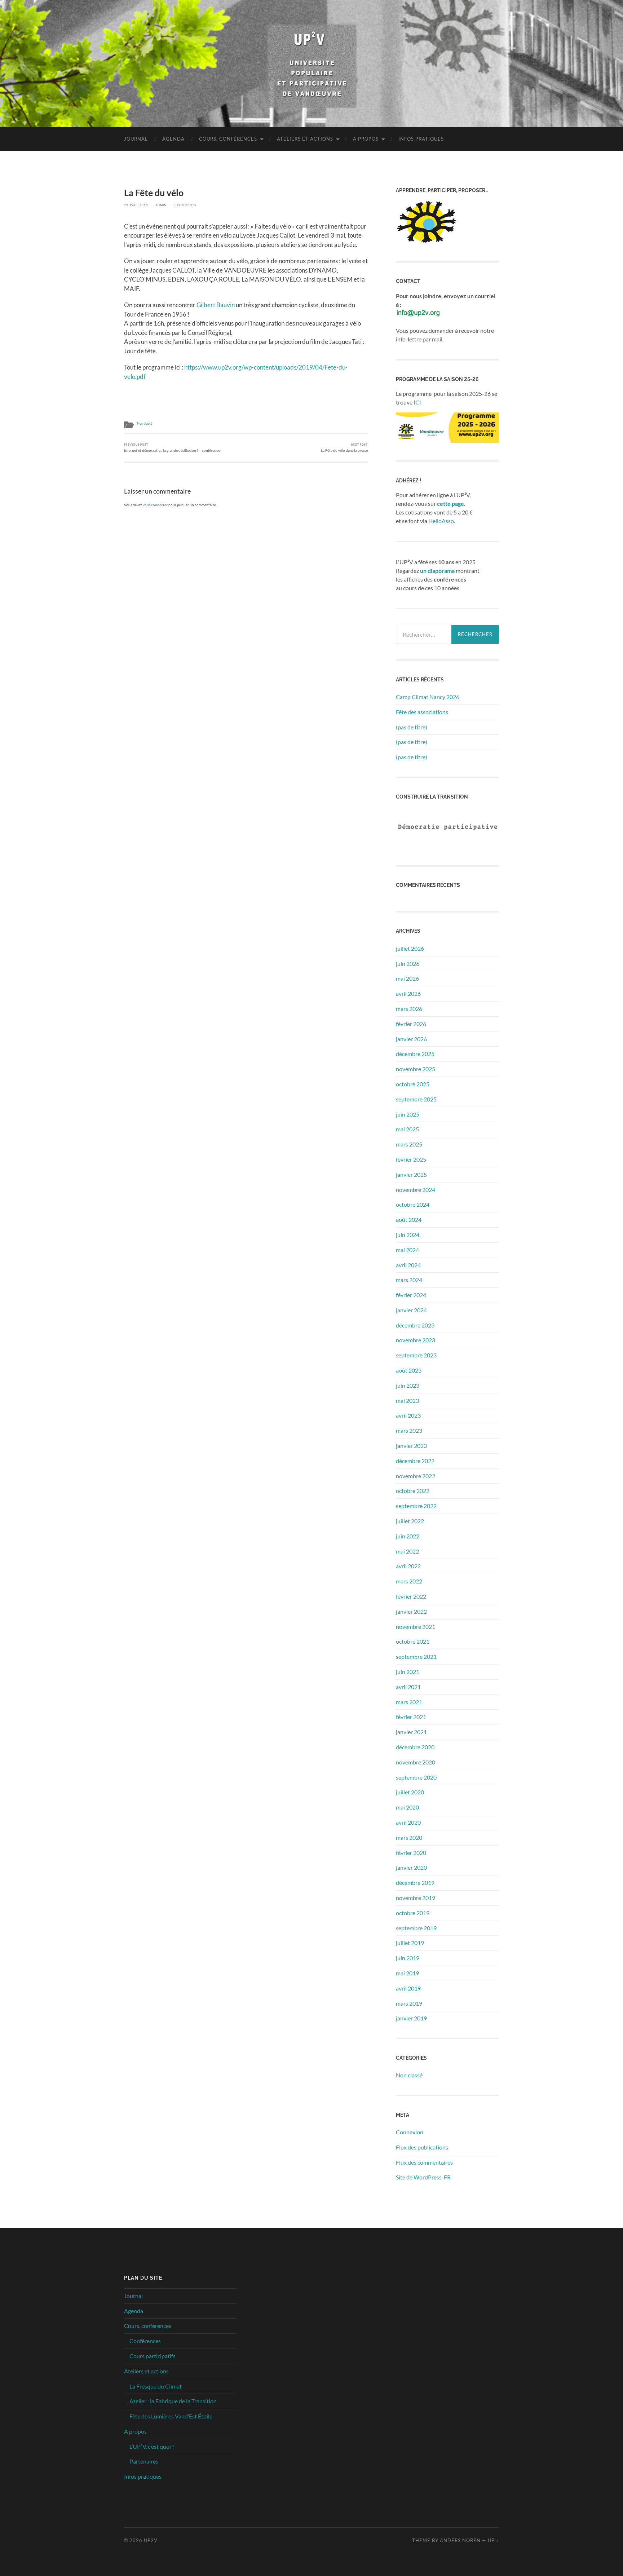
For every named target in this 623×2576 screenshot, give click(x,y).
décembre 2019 (415, 1883)
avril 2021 (408, 1687)
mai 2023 (407, 1400)
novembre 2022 (416, 1476)
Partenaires (144, 2461)
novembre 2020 (416, 1762)
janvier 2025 (411, 1174)
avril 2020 (408, 1822)
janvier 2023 (411, 1446)
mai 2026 (407, 978)
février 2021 (411, 1717)
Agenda (173, 139)
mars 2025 (409, 1144)
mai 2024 (407, 1250)
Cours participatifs (153, 2356)
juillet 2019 (410, 1943)
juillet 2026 (410, 948)
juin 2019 (408, 1958)
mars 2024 (409, 1280)
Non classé (145, 424)
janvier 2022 (411, 1611)
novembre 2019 (416, 1898)
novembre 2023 (416, 1340)
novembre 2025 (416, 1069)
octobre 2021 (413, 1641)
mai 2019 (407, 1973)
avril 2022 (408, 1566)
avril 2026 (408, 993)
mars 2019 (409, 2003)
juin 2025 (408, 1114)
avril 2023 (408, 1415)
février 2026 (411, 1024)
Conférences (145, 2341)
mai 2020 (407, 1807)
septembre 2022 (416, 1506)
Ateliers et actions (305, 139)
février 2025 (411, 1159)
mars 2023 (409, 1430)
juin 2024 (408, 1235)
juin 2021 (408, 1672)
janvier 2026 (411, 1039)
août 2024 (409, 1219)
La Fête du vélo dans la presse (344, 448)
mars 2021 (409, 1702)
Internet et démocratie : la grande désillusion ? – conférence (172, 448)
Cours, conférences (228, 139)
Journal (136, 139)
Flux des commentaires (424, 2162)
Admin (161, 205)
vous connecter (155, 505)
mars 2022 (409, 1581)
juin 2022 (408, 1536)
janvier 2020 (411, 1867)
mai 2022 (407, 1551)
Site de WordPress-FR (423, 2177)
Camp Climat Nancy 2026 (428, 697)
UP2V (151, 2540)
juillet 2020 (410, 1792)
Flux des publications (422, 2147)
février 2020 (411, 1853)
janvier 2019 (411, 2018)
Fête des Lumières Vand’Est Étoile (171, 2416)
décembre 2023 (415, 1325)
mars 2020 (409, 1837)
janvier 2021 (411, 1732)
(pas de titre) (412, 727)
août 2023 (409, 1370)
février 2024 (411, 1295)
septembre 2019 (416, 1928)
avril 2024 (408, 1265)
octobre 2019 (413, 1913)
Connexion (410, 2132)
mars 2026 (409, 1009)
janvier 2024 (411, 1310)
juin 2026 (408, 964)
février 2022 (411, 1596)
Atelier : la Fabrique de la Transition (173, 2401)
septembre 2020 (416, 1777)
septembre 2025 (416, 1099)
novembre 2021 (416, 1627)
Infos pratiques (421, 139)
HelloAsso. (442, 521)
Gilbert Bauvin (216, 305)
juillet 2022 (410, 1521)
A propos (366, 139)
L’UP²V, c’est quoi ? (152, 2446)
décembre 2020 (415, 1747)
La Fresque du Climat (156, 2386)
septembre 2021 (416, 1656)
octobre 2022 (413, 1491)
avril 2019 (408, 1988)
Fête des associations (422, 712)
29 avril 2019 (136, 205)
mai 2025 (407, 1129)
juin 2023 (408, 1385)
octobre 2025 (413, 1084)
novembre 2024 (416, 1190)
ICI (417, 402)
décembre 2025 (415, 1054)
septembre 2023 (416, 1355)
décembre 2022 (415, 1461)
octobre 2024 (413, 1204)
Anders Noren (460, 2540)
